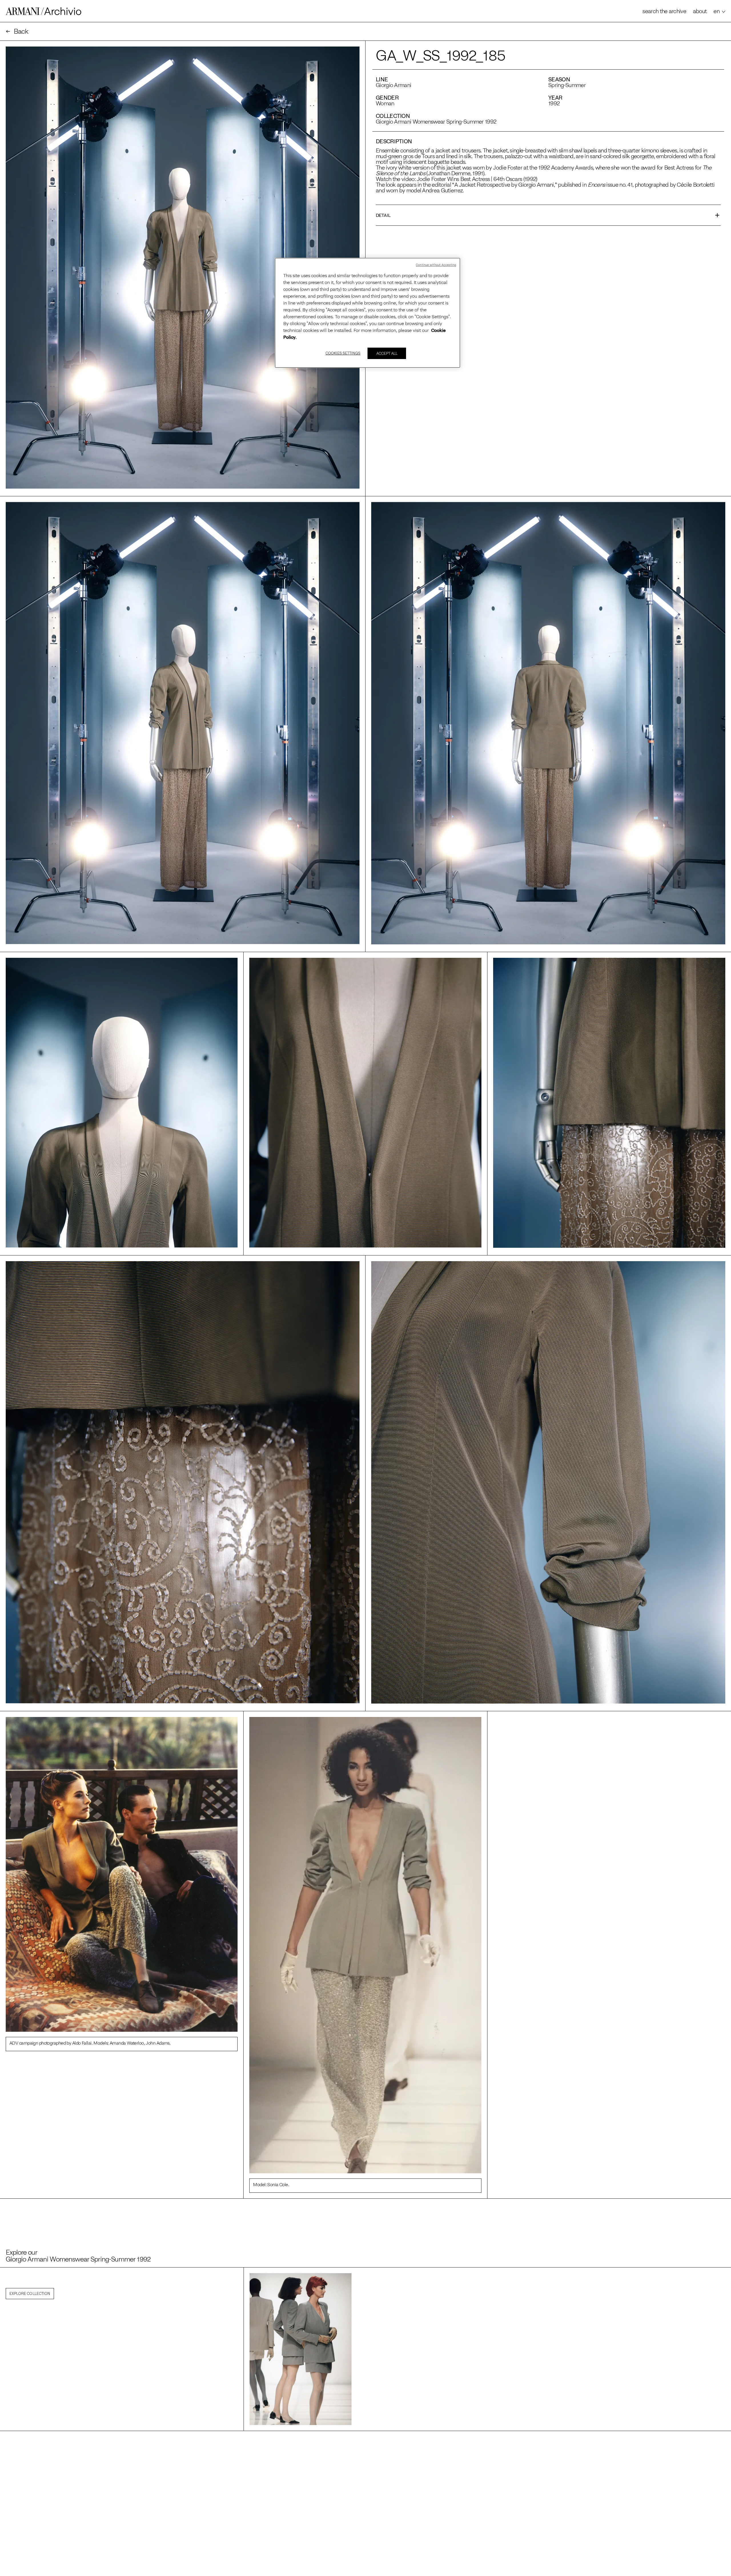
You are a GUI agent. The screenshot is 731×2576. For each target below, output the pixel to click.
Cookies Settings (343, 353)
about (700, 11)
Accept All (387, 353)
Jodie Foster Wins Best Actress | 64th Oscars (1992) (477, 179)
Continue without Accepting (436, 265)
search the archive (664, 11)
